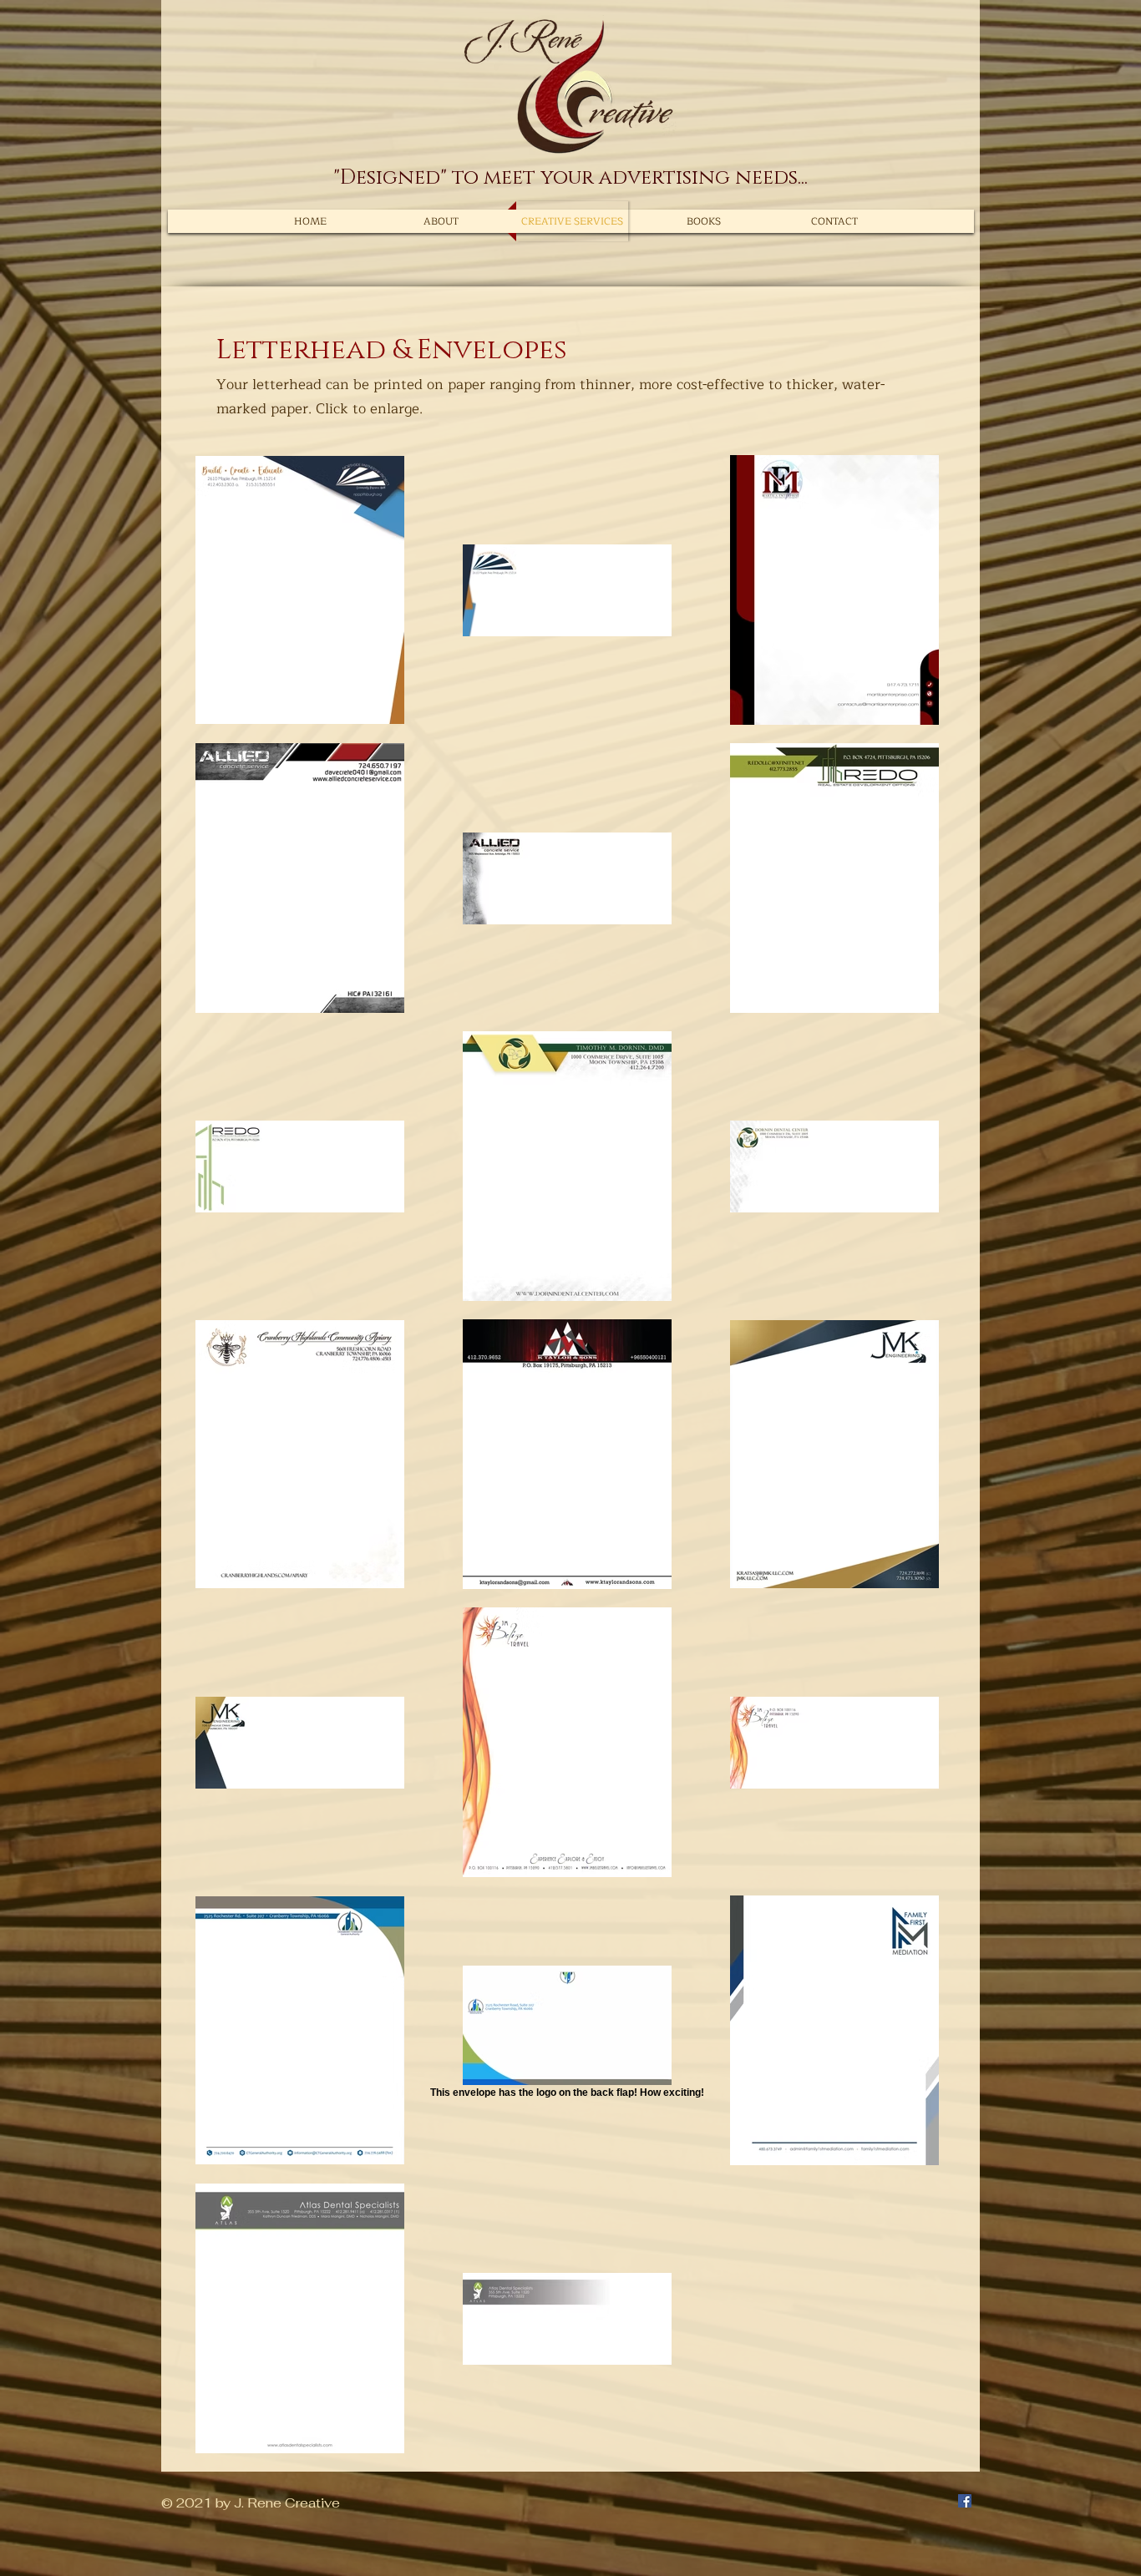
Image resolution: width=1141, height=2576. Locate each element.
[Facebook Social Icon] (965, 2501)
